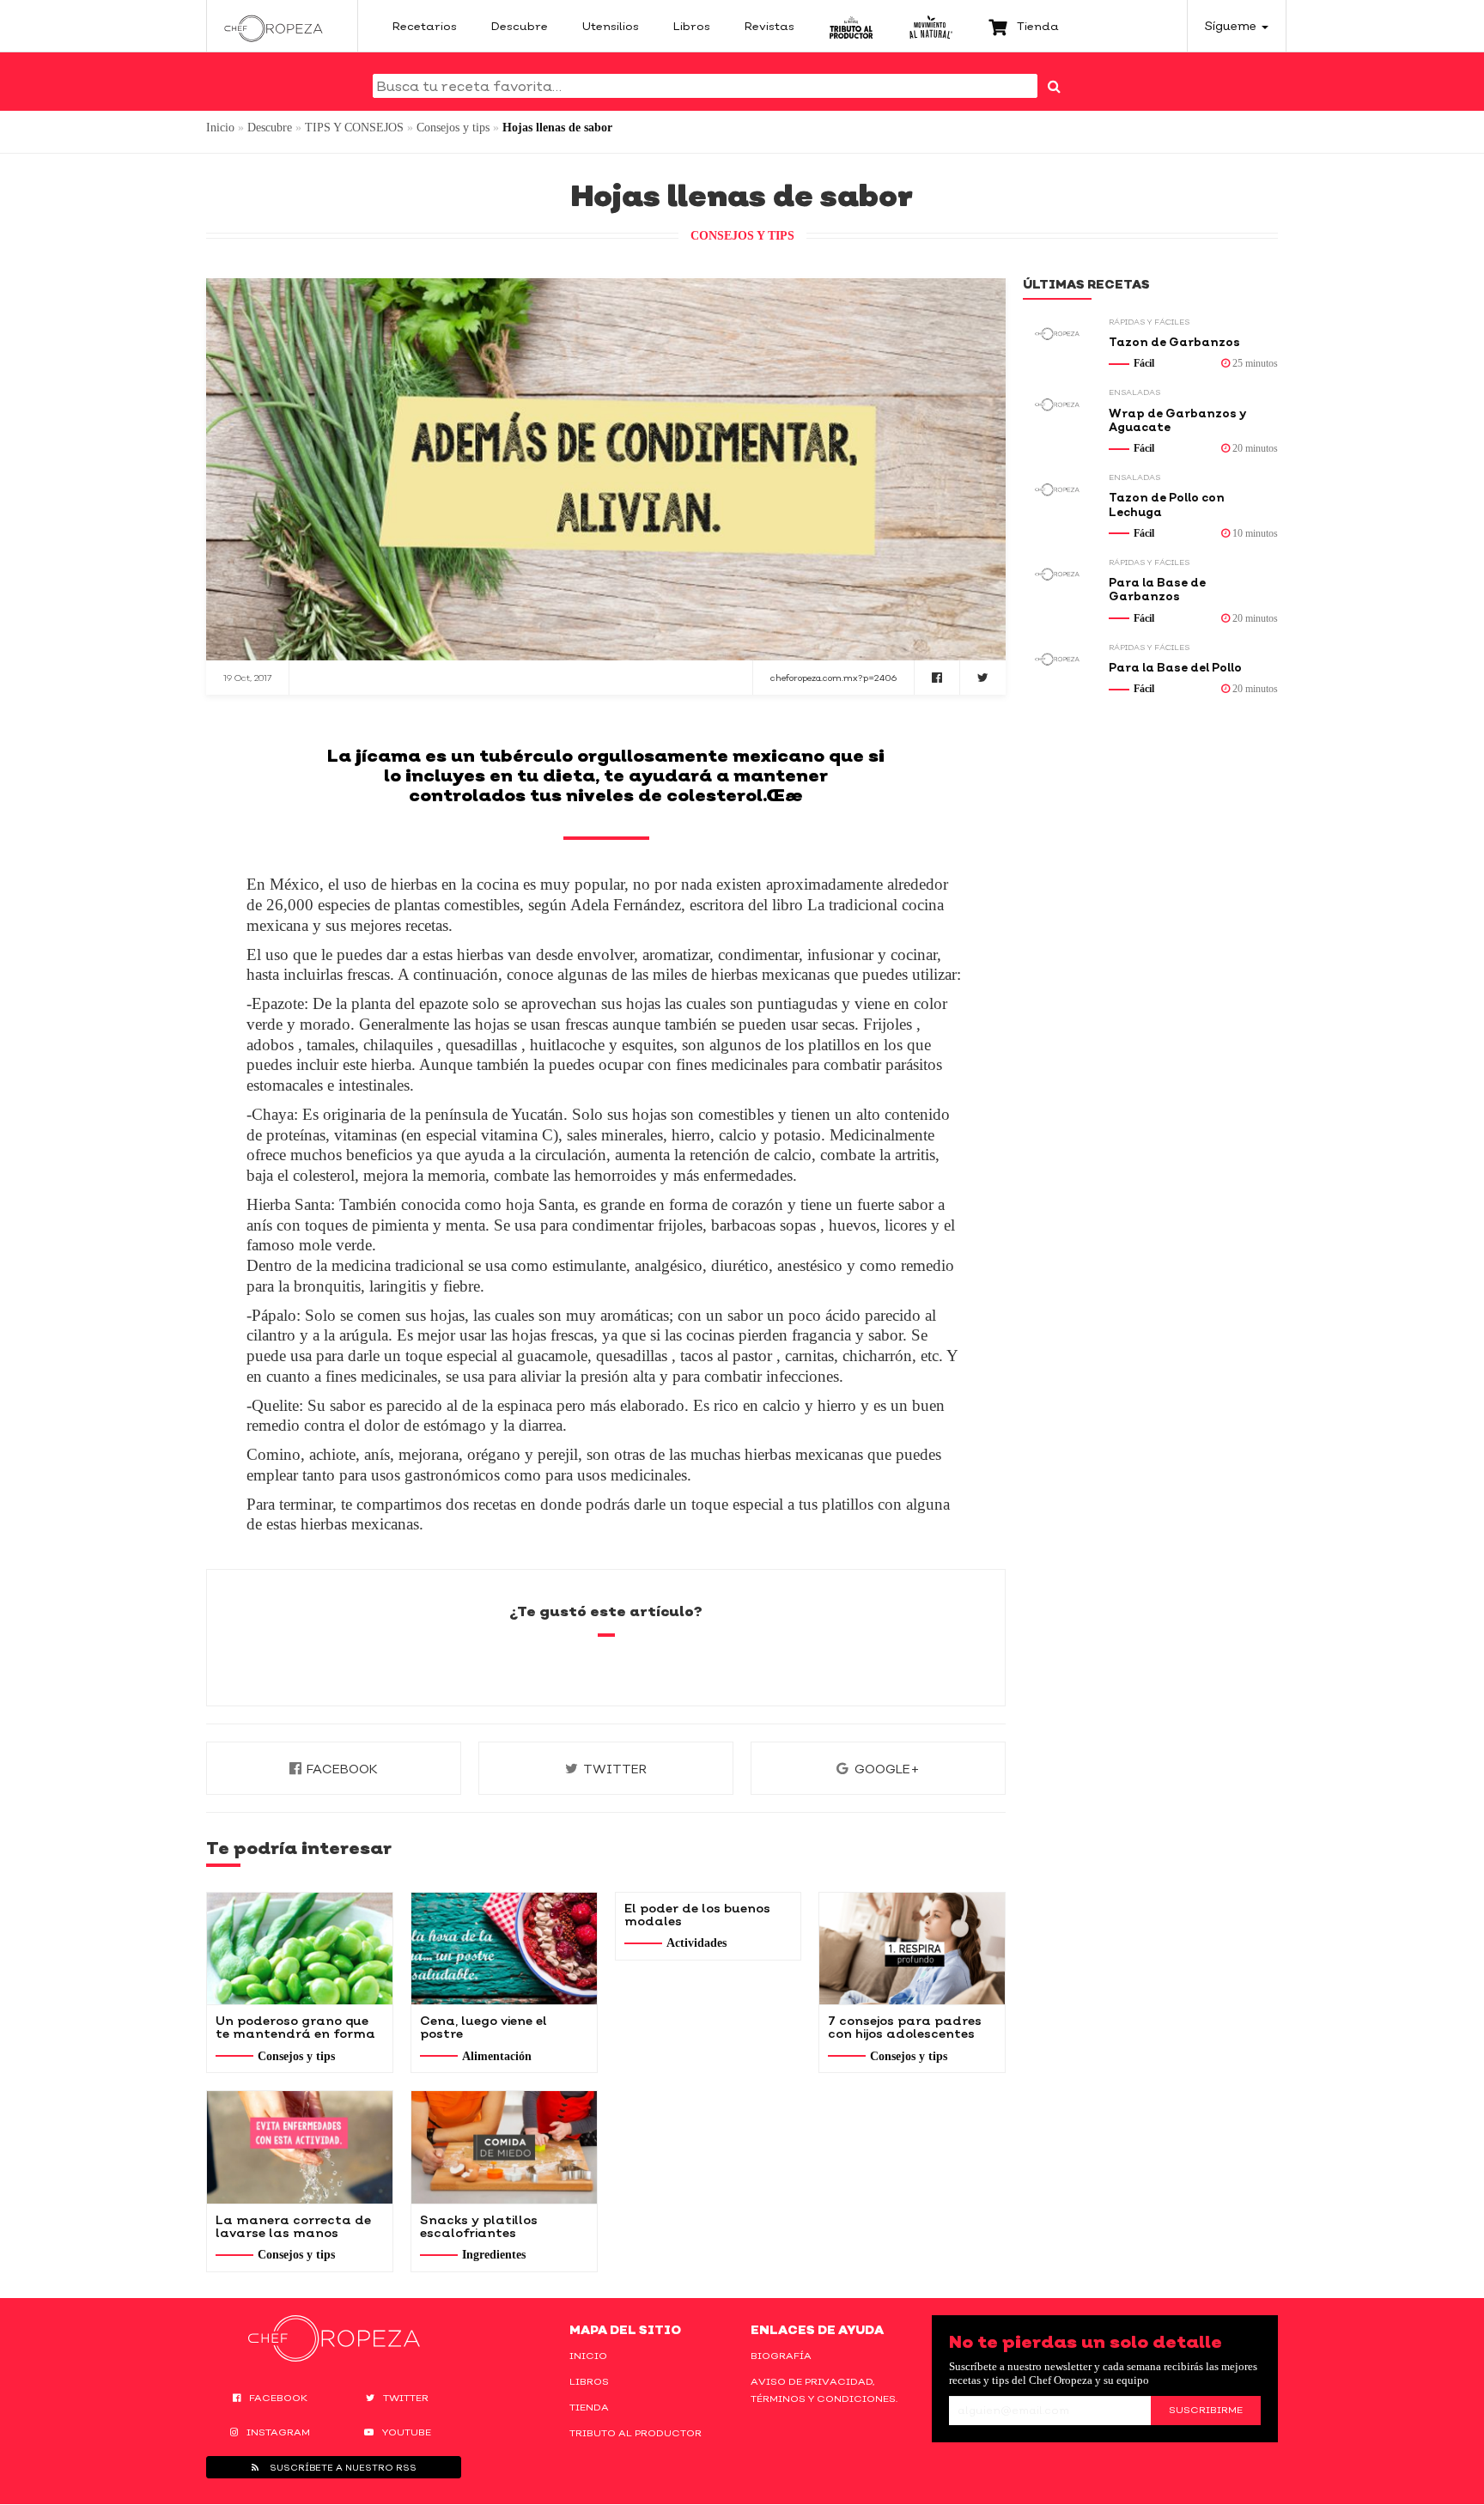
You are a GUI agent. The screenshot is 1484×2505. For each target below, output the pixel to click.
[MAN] (931, 26)
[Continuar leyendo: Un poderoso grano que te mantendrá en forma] (300, 1949)
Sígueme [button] (1232, 25)
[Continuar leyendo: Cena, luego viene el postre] (504, 1949)
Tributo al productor (636, 2433)
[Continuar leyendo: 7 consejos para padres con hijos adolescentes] (912, 1949)
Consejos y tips (453, 128)
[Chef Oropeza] (274, 26)
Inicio (220, 128)
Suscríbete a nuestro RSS (342, 2467)
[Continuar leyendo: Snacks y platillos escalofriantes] (504, 2147)
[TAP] (851, 26)
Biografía (781, 2356)
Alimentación (497, 2056)
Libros (589, 2381)
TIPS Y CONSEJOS (354, 128)
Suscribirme (1206, 2410)
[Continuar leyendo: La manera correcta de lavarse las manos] (300, 2147)
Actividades (696, 1943)
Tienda (589, 2407)
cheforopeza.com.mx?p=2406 (833, 678)
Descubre (270, 128)
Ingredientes (494, 2255)
